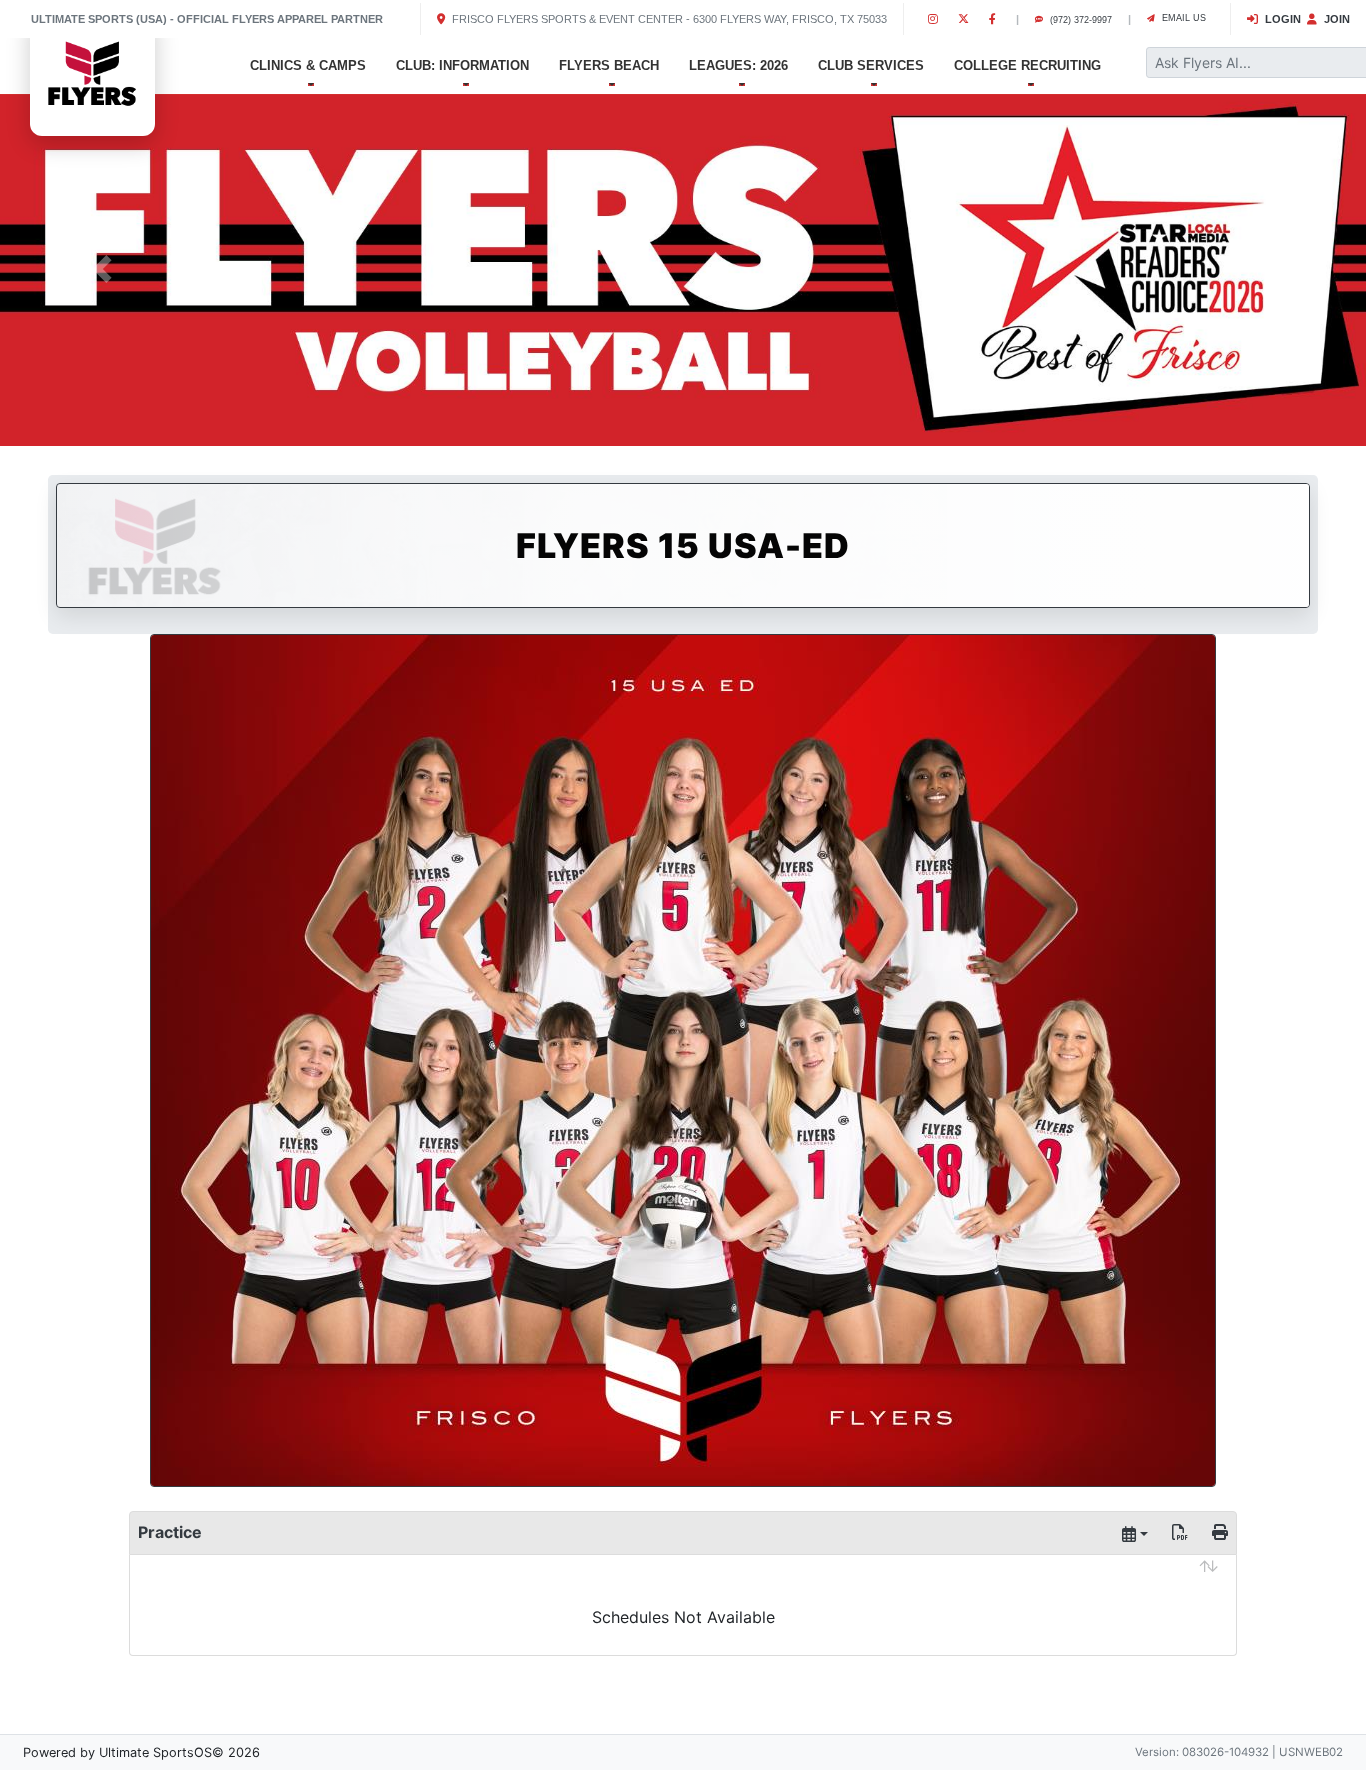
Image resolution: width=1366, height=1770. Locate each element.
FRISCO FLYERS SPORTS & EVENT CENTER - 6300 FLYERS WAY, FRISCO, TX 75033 (668, 19)
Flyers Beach (609, 65)
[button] (102, 268)
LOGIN (1281, 19)
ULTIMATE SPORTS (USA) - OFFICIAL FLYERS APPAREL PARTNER (207, 19)
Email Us (1182, 18)
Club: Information (462, 65)
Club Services (871, 65)
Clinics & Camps (308, 65)
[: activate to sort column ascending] (683, 1581)
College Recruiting (1027, 65)
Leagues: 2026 (738, 65)
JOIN (1335, 19)
